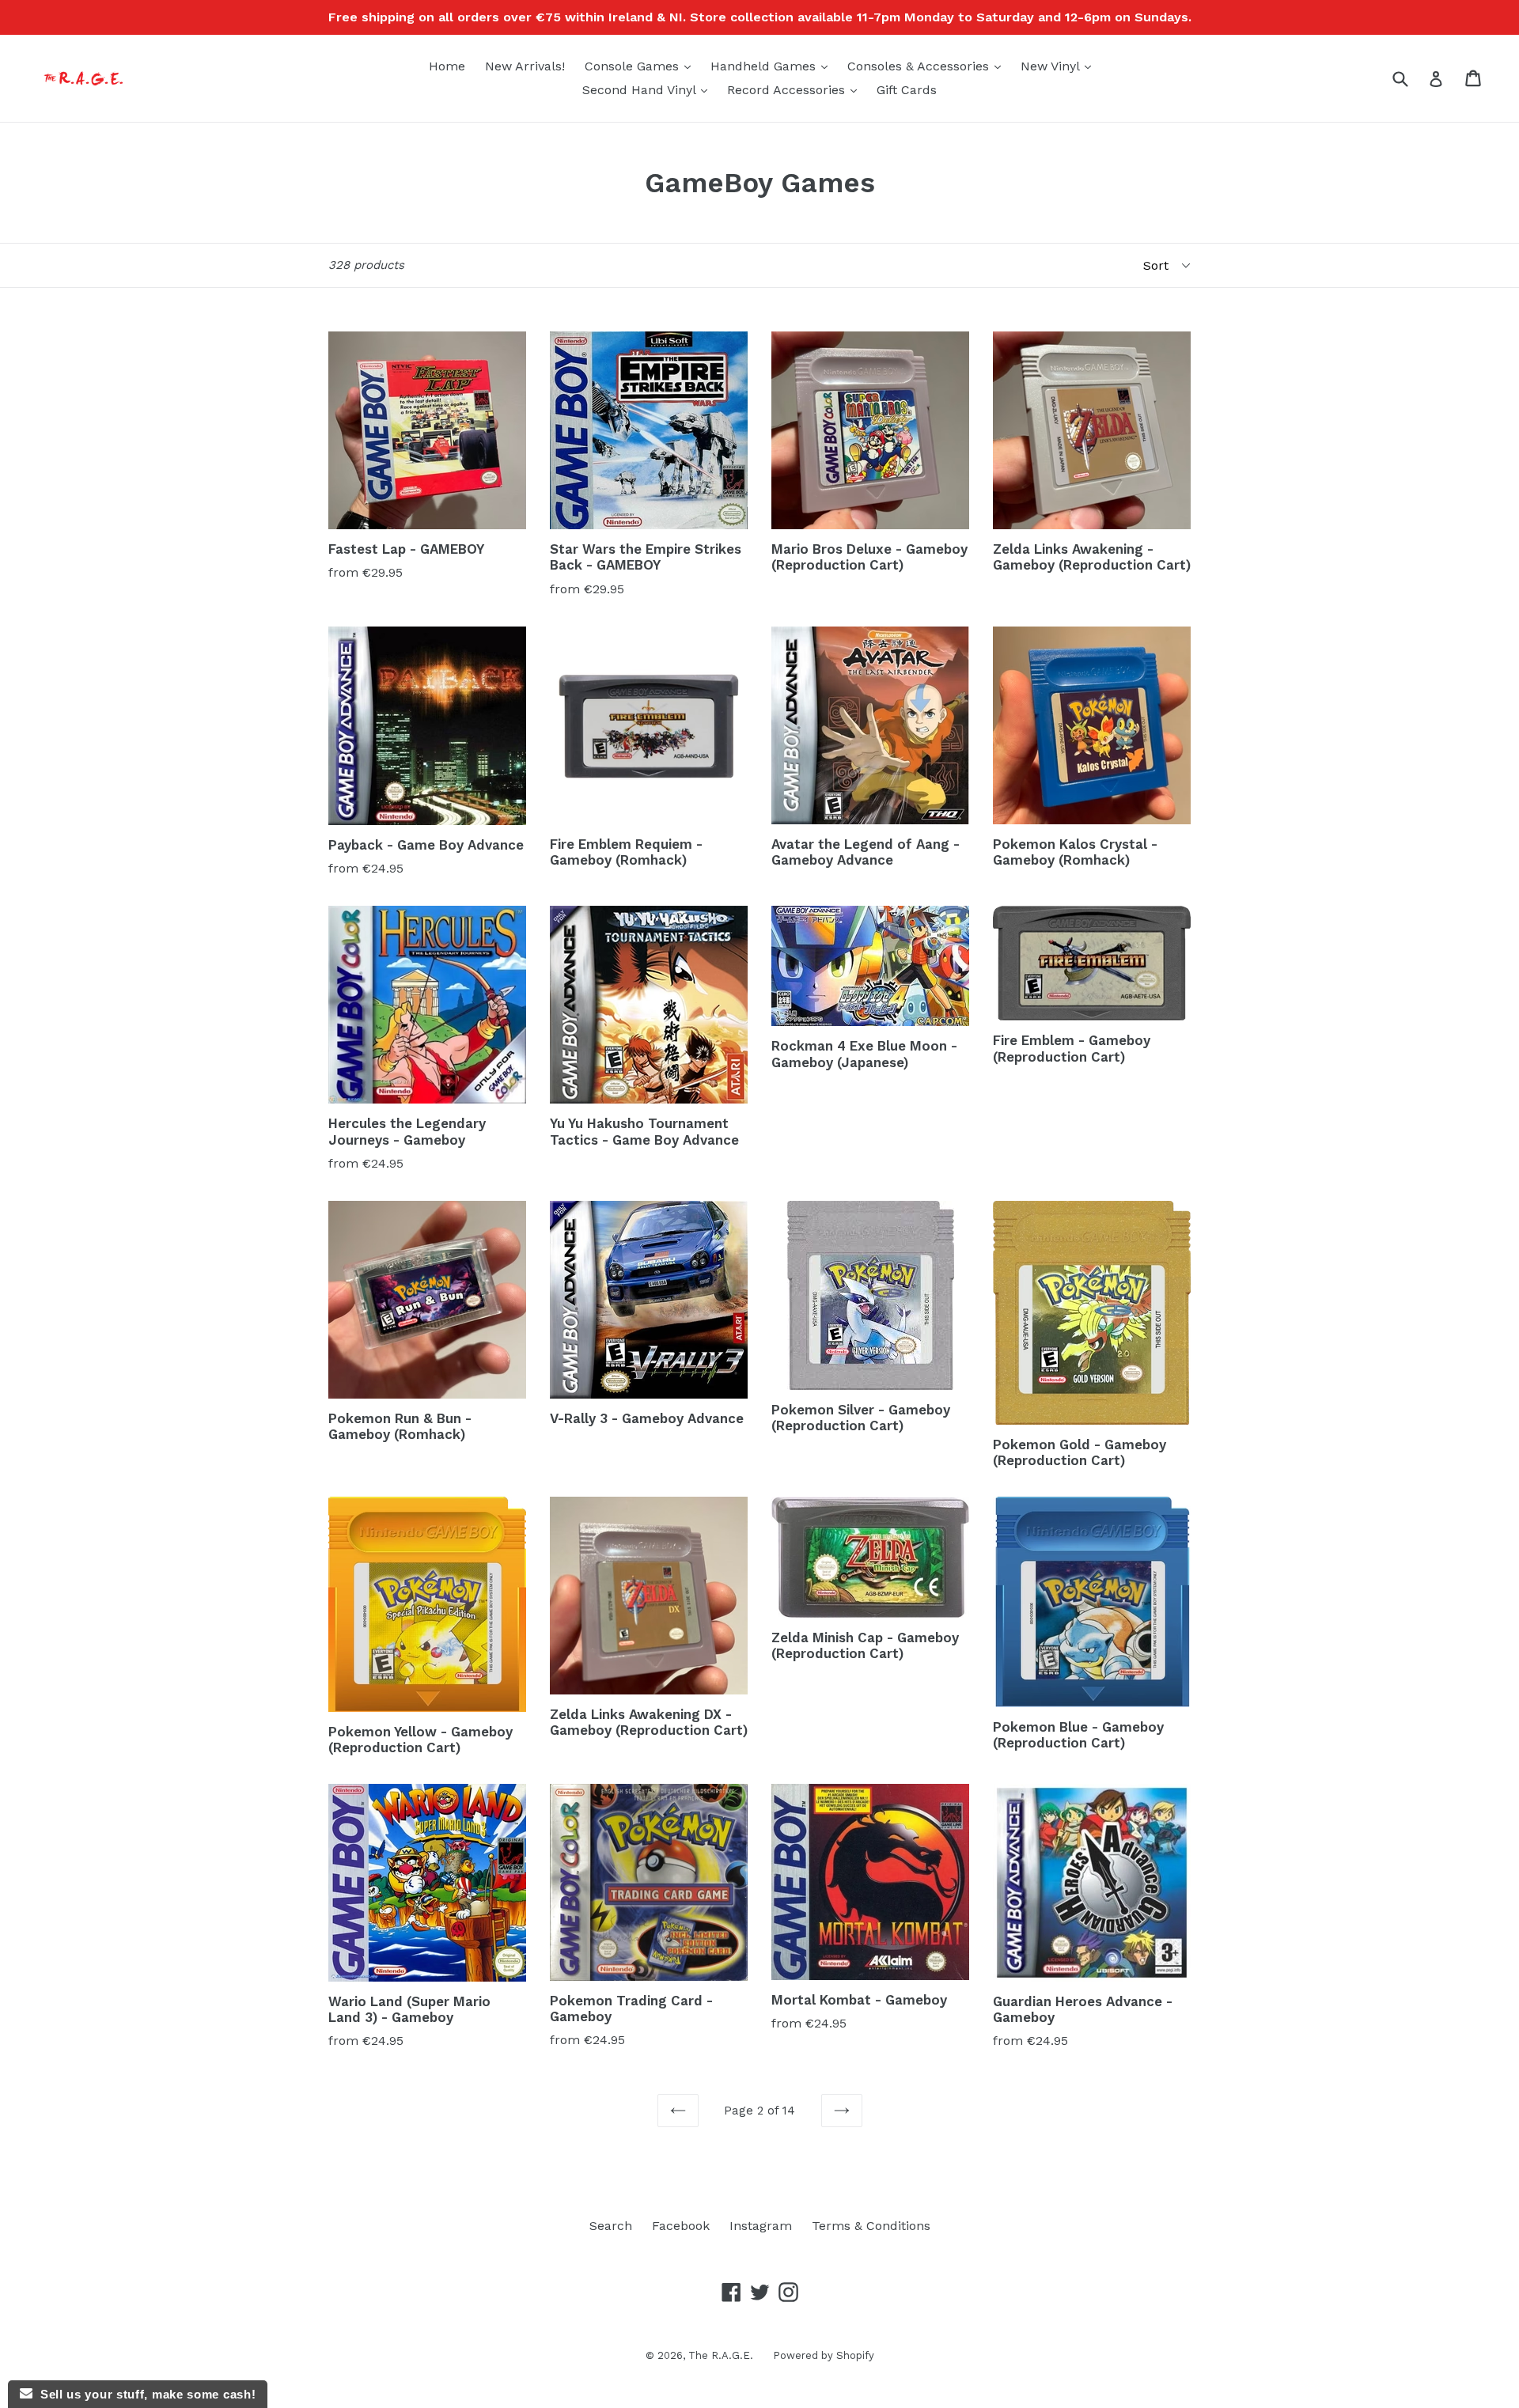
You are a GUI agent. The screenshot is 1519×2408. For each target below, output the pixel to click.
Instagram (761, 2226)
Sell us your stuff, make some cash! (144, 2394)
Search (611, 2226)
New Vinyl (1060, 66)
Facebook (681, 2226)
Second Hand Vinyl (649, 89)
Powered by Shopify (824, 2355)
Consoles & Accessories (928, 66)
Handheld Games (773, 66)
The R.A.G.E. (721, 2355)
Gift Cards (907, 90)
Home (447, 66)
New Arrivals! (525, 66)
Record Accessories (796, 89)
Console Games (642, 66)
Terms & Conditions (871, 2226)
